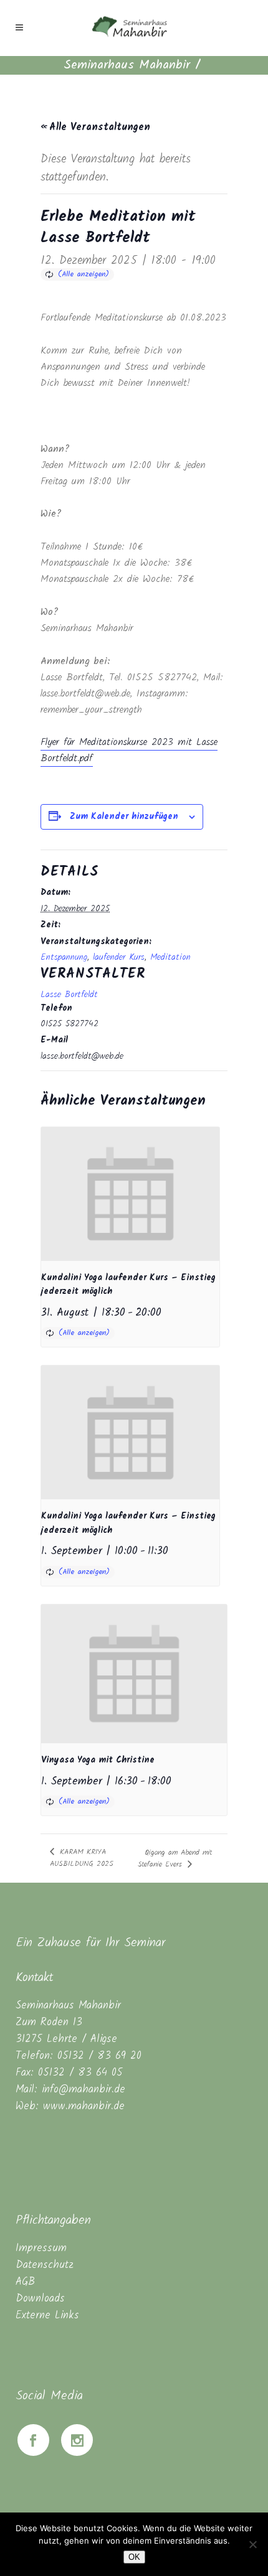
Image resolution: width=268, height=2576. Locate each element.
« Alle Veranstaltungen (95, 127)
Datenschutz (45, 2265)
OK (134, 2557)
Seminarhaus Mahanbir (127, 65)
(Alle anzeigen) (84, 274)
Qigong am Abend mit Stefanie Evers (175, 1858)
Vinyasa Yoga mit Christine (98, 1760)
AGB (25, 2282)
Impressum (41, 2248)
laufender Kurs (119, 957)
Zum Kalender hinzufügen (124, 817)
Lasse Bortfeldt (69, 995)
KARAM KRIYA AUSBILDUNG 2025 (82, 1858)
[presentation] (130, 1194)
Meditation (170, 957)
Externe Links (47, 2316)
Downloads (40, 2299)
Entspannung (64, 957)
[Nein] (252, 2544)
